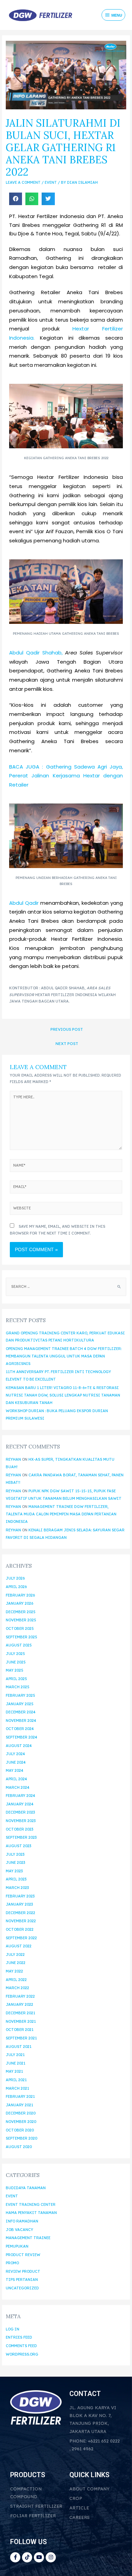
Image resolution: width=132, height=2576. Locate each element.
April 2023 (16, 1879)
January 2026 (19, 1603)
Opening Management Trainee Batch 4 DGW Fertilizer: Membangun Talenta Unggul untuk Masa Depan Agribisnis (64, 1356)
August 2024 (19, 1746)
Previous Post (67, 1029)
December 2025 (21, 1612)
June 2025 (16, 1662)
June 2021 (16, 2063)
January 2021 (19, 2105)
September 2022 (21, 1938)
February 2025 (20, 1695)
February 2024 (20, 1796)
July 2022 (15, 1954)
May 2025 (15, 1670)
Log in (13, 2329)
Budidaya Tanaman (26, 2188)
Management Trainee (28, 2238)
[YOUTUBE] (39, 2557)
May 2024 (15, 1770)
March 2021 (17, 2088)
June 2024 (16, 1762)
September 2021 (21, 2038)
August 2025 (19, 1645)
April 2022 (16, 1980)
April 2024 (16, 1779)
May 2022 (14, 1971)
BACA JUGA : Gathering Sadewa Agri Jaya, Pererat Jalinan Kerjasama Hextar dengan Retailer (66, 776)
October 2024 (20, 1729)
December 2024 (21, 1712)
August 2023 (18, 1846)
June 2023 (15, 1862)
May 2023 (14, 1871)
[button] (16, 199)
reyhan (13, 1459)
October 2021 (20, 2030)
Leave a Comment (23, 182)
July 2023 (15, 1854)
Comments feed (21, 2346)
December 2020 (21, 2113)
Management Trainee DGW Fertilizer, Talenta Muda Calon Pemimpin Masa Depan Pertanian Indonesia (61, 1514)
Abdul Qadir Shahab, (36, 653)
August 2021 (19, 2047)
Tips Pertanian (22, 2280)
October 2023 (19, 1829)
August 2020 (19, 2147)
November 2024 (21, 1721)
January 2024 (20, 1804)
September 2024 (21, 1737)
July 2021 (15, 2055)
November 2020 (21, 2122)
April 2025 (16, 1679)
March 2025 (18, 1687)
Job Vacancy (19, 2230)
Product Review (23, 2255)
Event (51, 182)
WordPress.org (22, 2354)
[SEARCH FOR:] (66, 1286)
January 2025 (20, 1704)
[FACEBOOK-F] (15, 2557)
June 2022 (16, 1963)
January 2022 (19, 2004)
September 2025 (21, 1637)
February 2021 (20, 2096)
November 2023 (21, 1821)
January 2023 (19, 1904)
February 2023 (20, 1896)
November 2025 (21, 1620)
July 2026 (15, 1578)
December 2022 (20, 1913)
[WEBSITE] (66, 1210)
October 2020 (20, 2130)
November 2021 (21, 2021)
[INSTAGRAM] (51, 2557)
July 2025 (15, 1654)
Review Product (23, 2271)
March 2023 (17, 1888)
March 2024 (18, 1787)
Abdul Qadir (24, 903)
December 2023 (20, 1812)
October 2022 (20, 1929)
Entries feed (19, 2337)
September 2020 (21, 2138)
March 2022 (17, 1988)
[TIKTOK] (27, 2557)
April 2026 (16, 1587)
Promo (12, 2263)
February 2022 (20, 1996)
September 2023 (21, 1837)
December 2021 (20, 2013)
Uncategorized (22, 2288)
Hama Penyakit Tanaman (31, 2213)
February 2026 (20, 1595)
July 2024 (15, 1754)
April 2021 (16, 2080)
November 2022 (21, 1921)
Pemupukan (17, 2246)
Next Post (67, 1043)
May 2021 (14, 2071)
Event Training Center (31, 2204)
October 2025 (20, 1628)
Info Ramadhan (22, 2221)
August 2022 (19, 1946)
